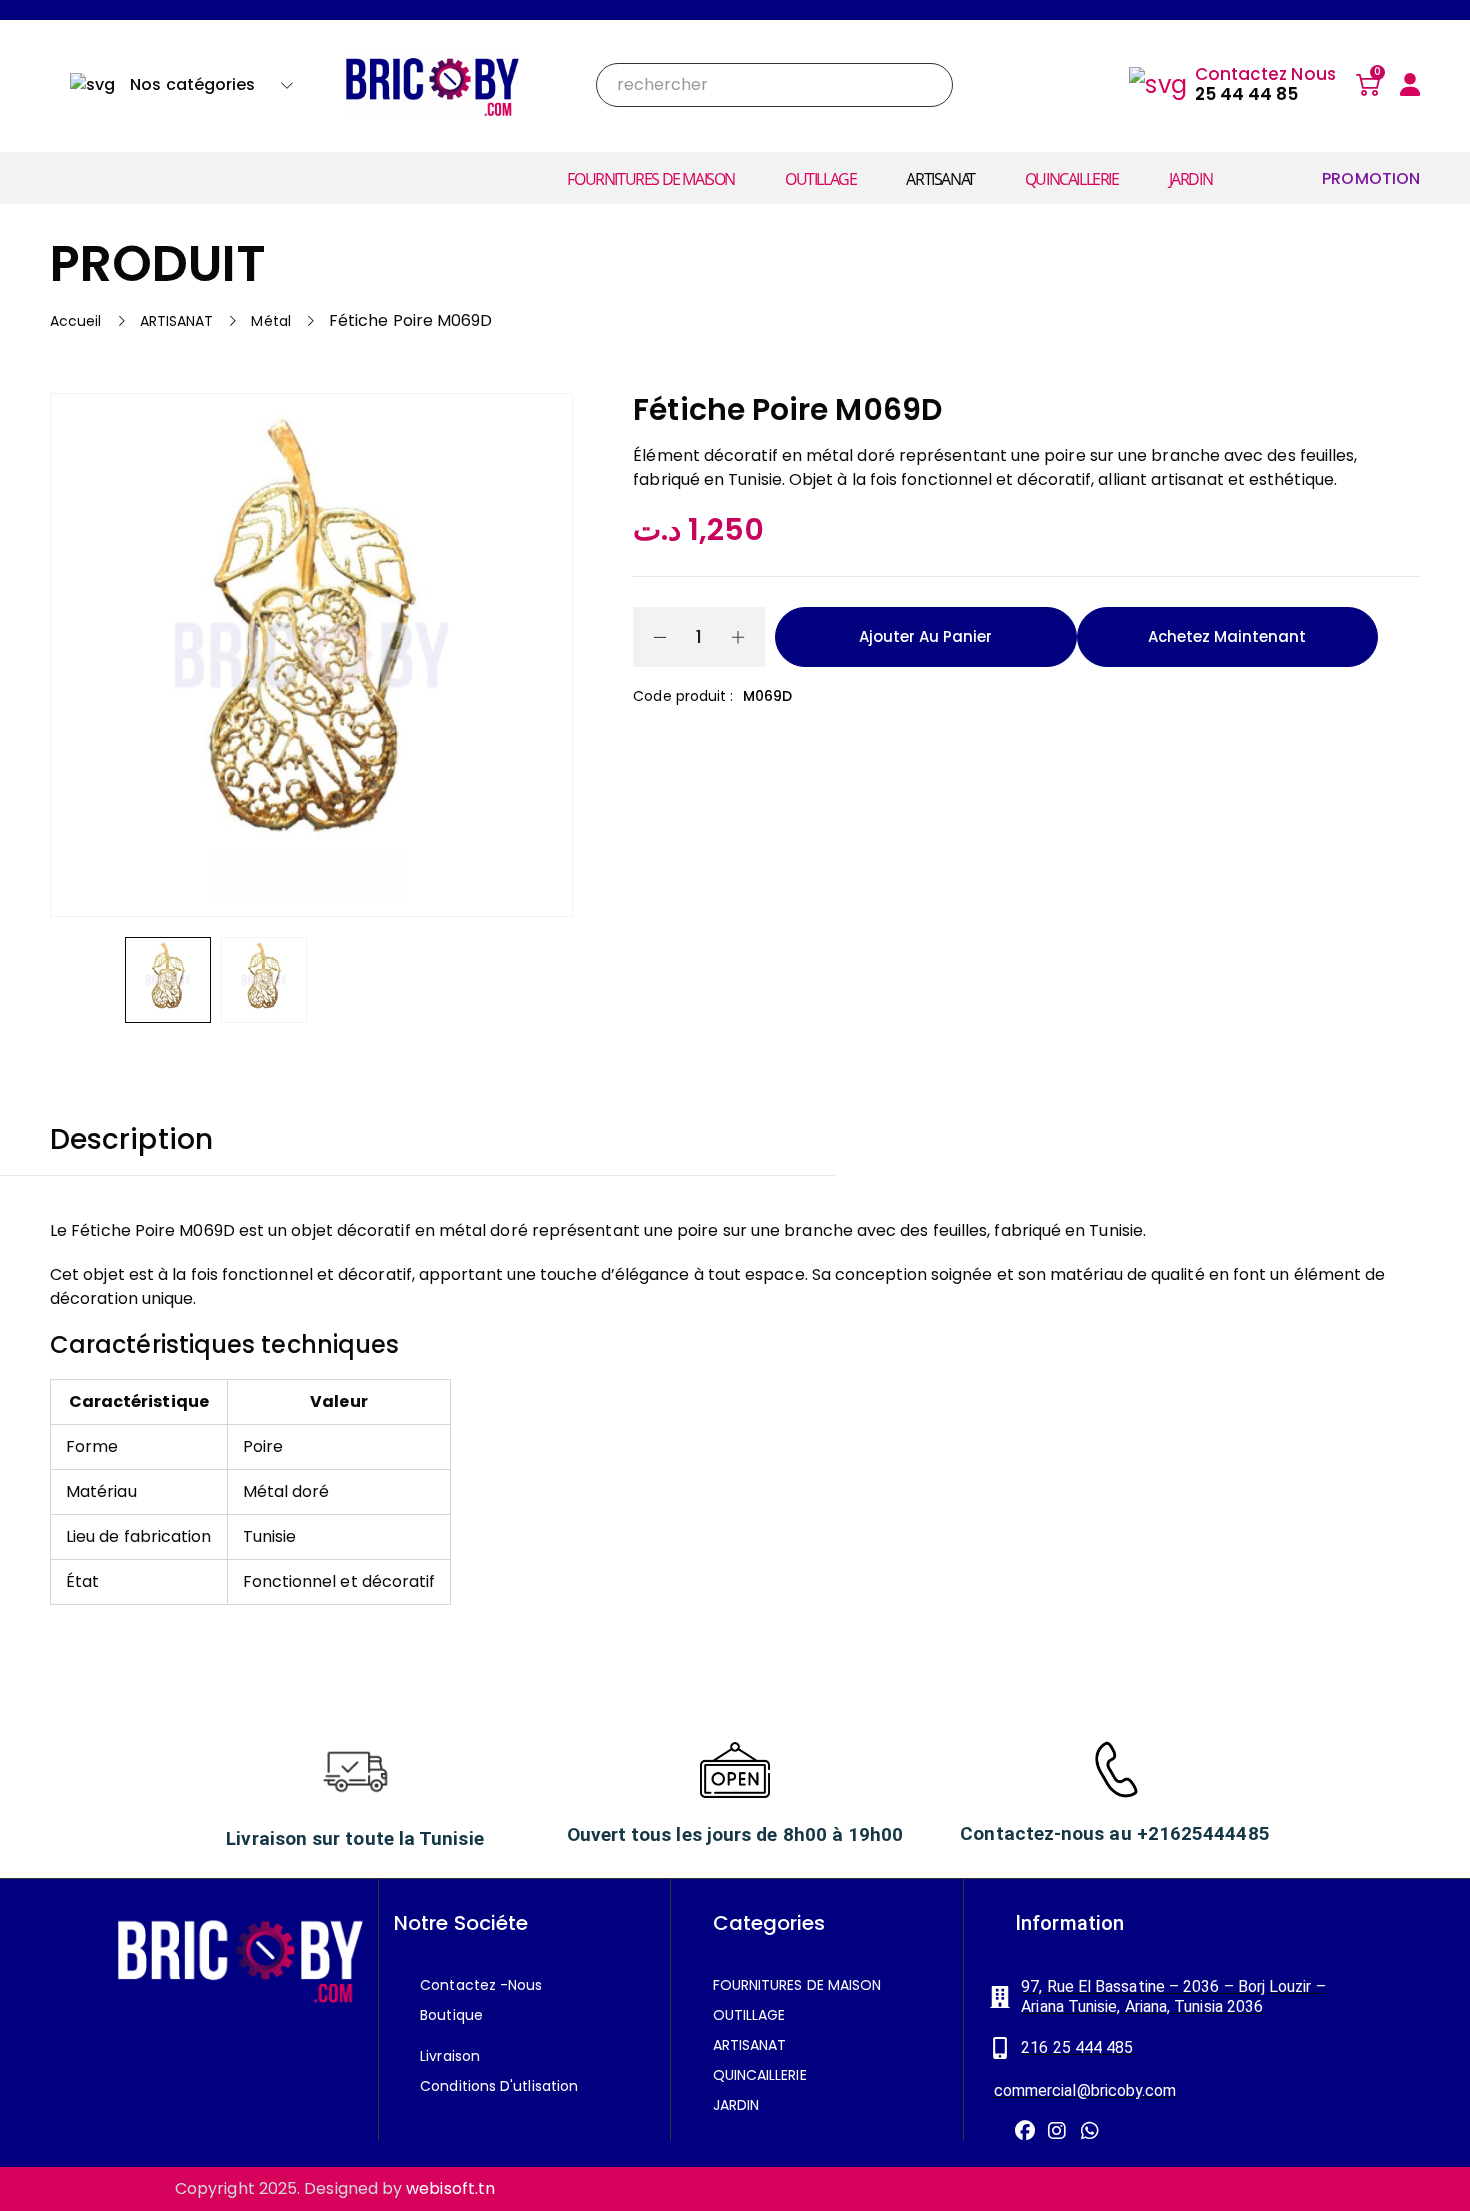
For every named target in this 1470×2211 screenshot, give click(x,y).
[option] (168, 980)
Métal (270, 321)
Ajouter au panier (925, 636)
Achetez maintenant (1227, 636)
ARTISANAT (177, 321)
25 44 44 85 (1247, 94)
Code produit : (683, 696)
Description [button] (131, 1140)
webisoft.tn (450, 2188)
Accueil (76, 321)
